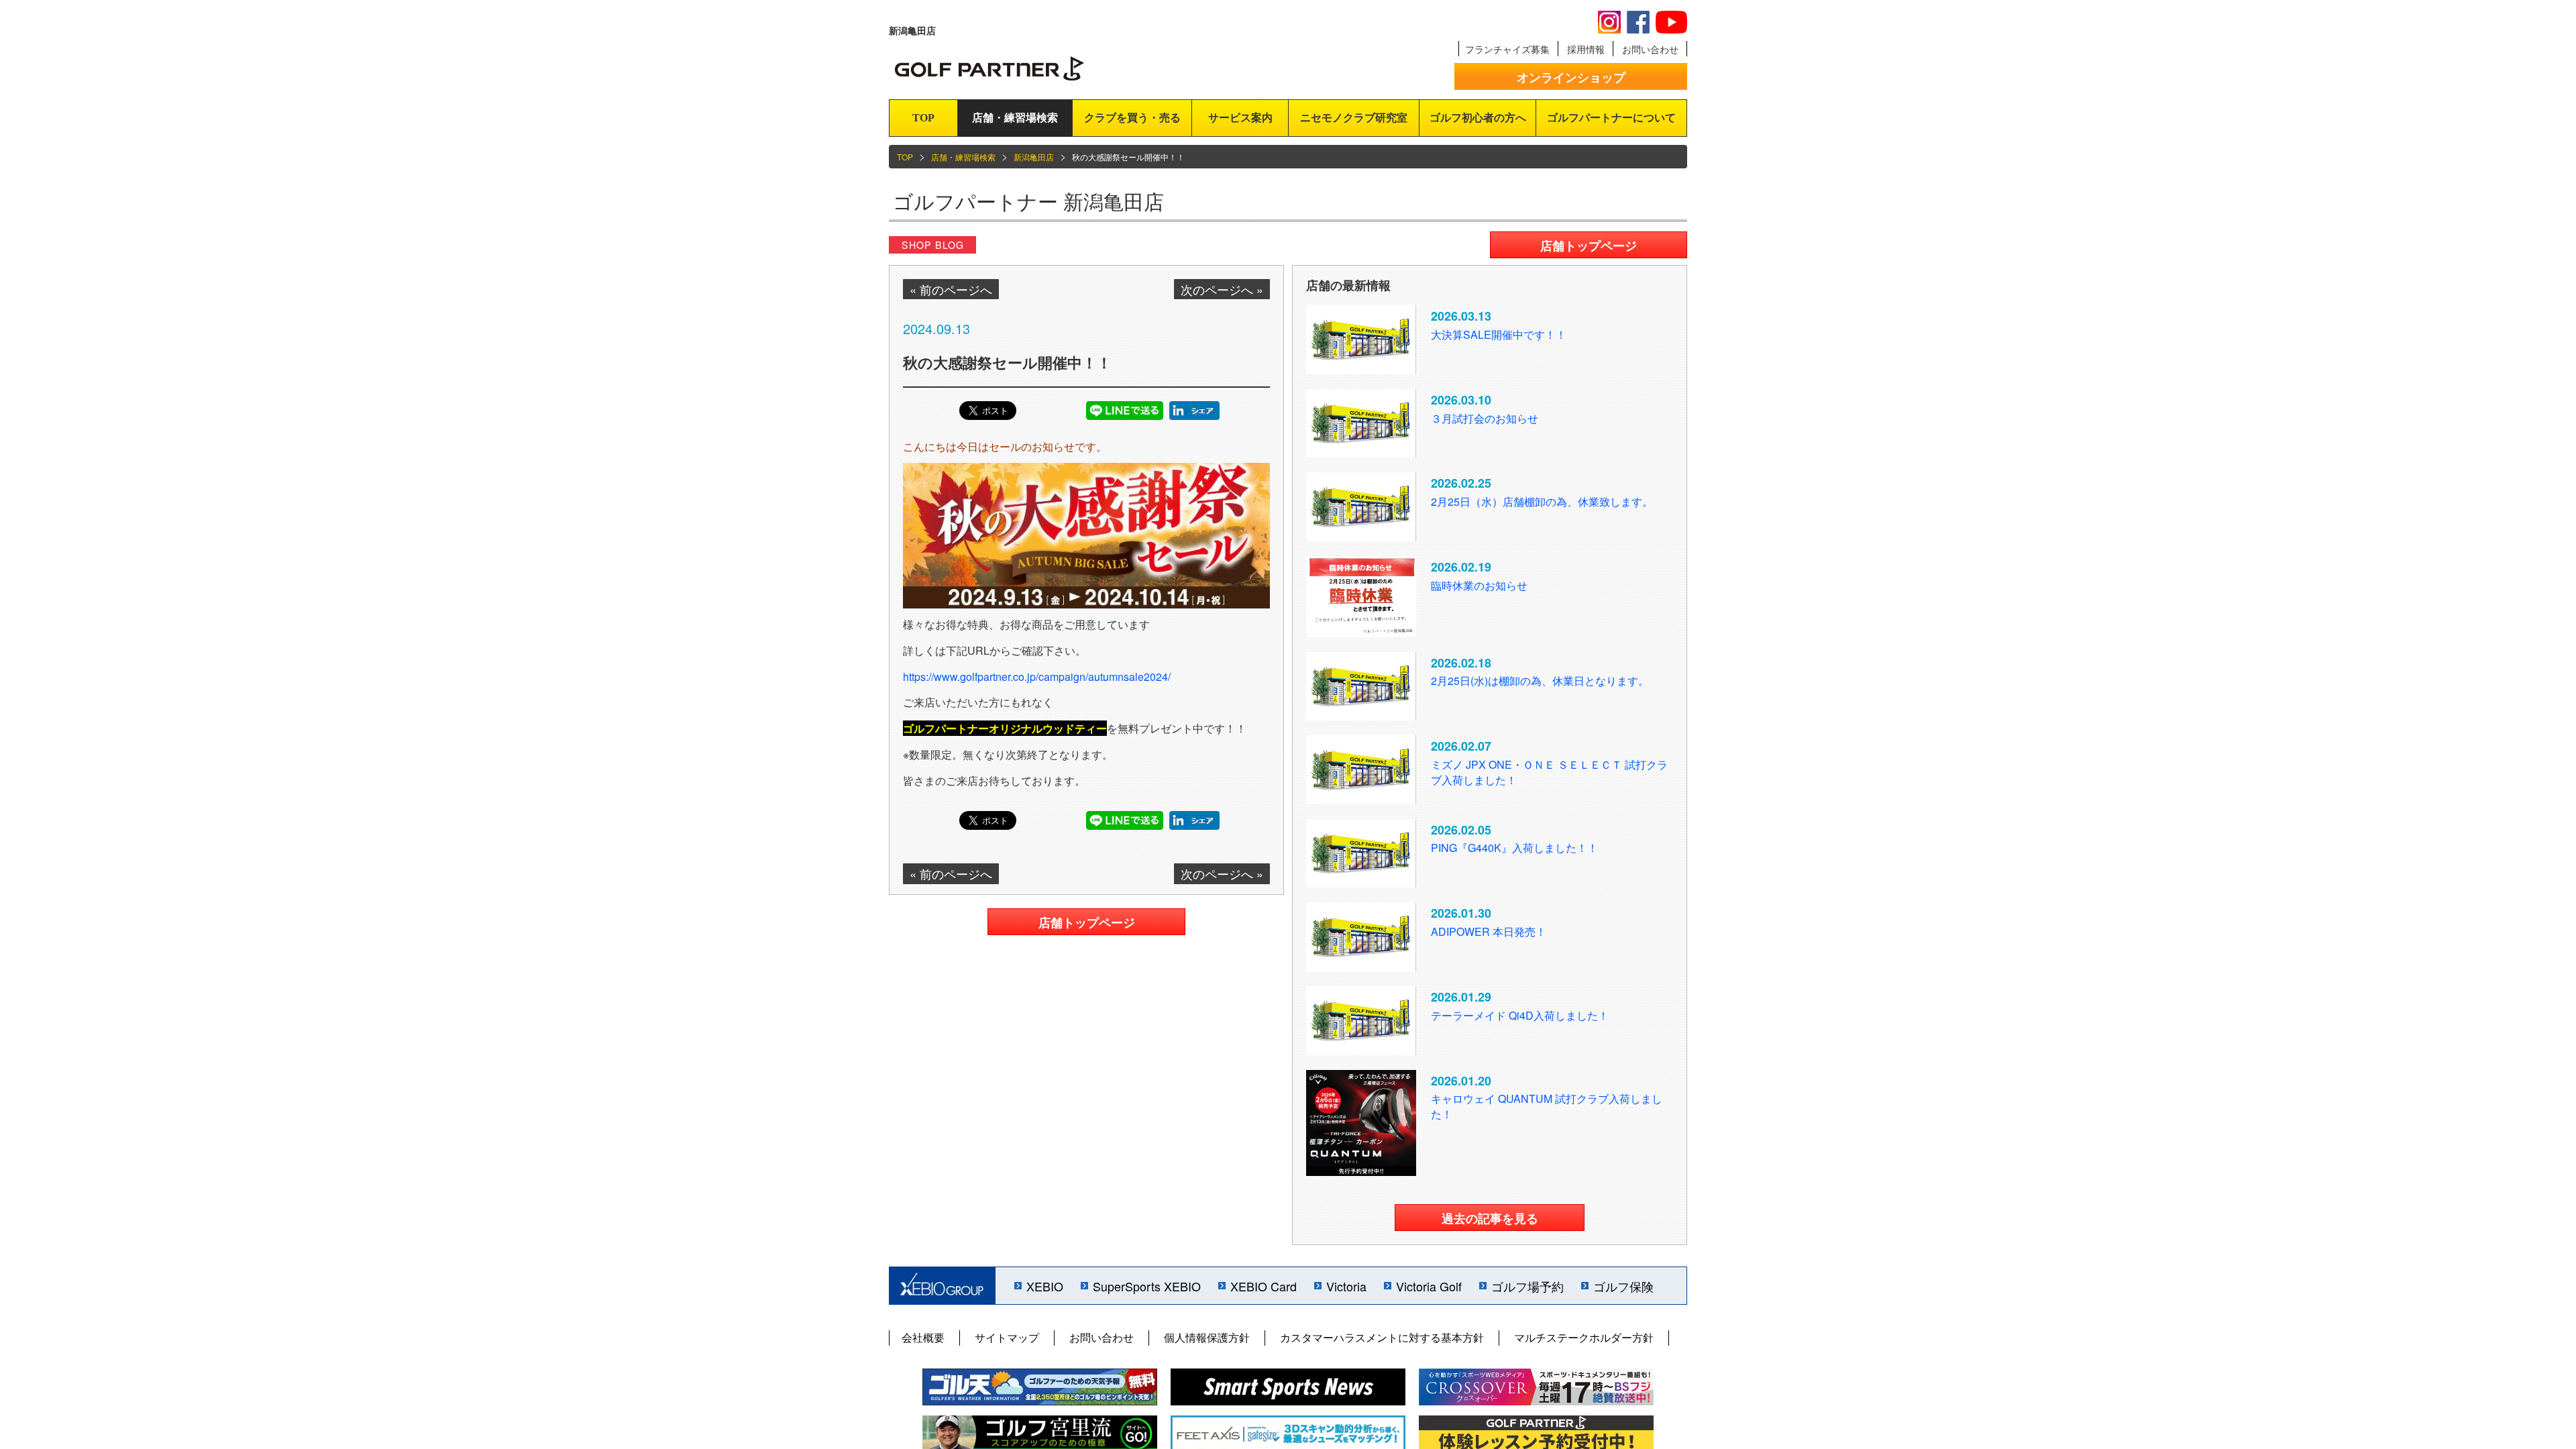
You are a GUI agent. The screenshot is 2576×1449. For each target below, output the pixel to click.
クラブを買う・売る (1132, 118)
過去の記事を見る (1490, 1218)
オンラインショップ (1571, 77)
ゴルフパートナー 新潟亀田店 (1028, 201)
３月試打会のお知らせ (1485, 418)
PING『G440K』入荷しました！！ (1514, 848)
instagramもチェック (1609, 22)
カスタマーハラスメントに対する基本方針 (1382, 1337)
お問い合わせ (1650, 49)
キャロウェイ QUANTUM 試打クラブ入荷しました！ (1547, 1106)
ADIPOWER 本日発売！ (1489, 931)
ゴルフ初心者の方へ (1478, 118)
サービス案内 (1240, 118)
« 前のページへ (951, 289)
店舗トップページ (1087, 922)
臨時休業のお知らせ (1479, 585)
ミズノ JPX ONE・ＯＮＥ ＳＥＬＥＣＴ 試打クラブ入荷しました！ (1549, 772)
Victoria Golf (1429, 1286)
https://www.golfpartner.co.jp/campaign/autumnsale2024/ (1037, 677)
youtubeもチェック (1671, 22)
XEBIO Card (1264, 1286)
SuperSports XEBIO (1147, 1286)
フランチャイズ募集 (1507, 49)
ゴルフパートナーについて (1611, 118)
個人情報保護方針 (1207, 1337)
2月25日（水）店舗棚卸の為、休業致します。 (1542, 501)
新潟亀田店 (1034, 157)
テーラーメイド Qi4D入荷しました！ (1520, 1015)
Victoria (1346, 1286)
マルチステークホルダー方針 (1584, 1337)
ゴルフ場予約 (1527, 1286)
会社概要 (923, 1337)
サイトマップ (1007, 1337)
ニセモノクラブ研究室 (1354, 118)
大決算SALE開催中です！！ (1499, 334)
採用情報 (1586, 49)
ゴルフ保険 (1623, 1286)
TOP (923, 118)
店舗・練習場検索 (1015, 118)
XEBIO (1045, 1286)
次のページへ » (1222, 289)
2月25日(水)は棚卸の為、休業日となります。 (1540, 681)
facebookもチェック (1638, 22)
